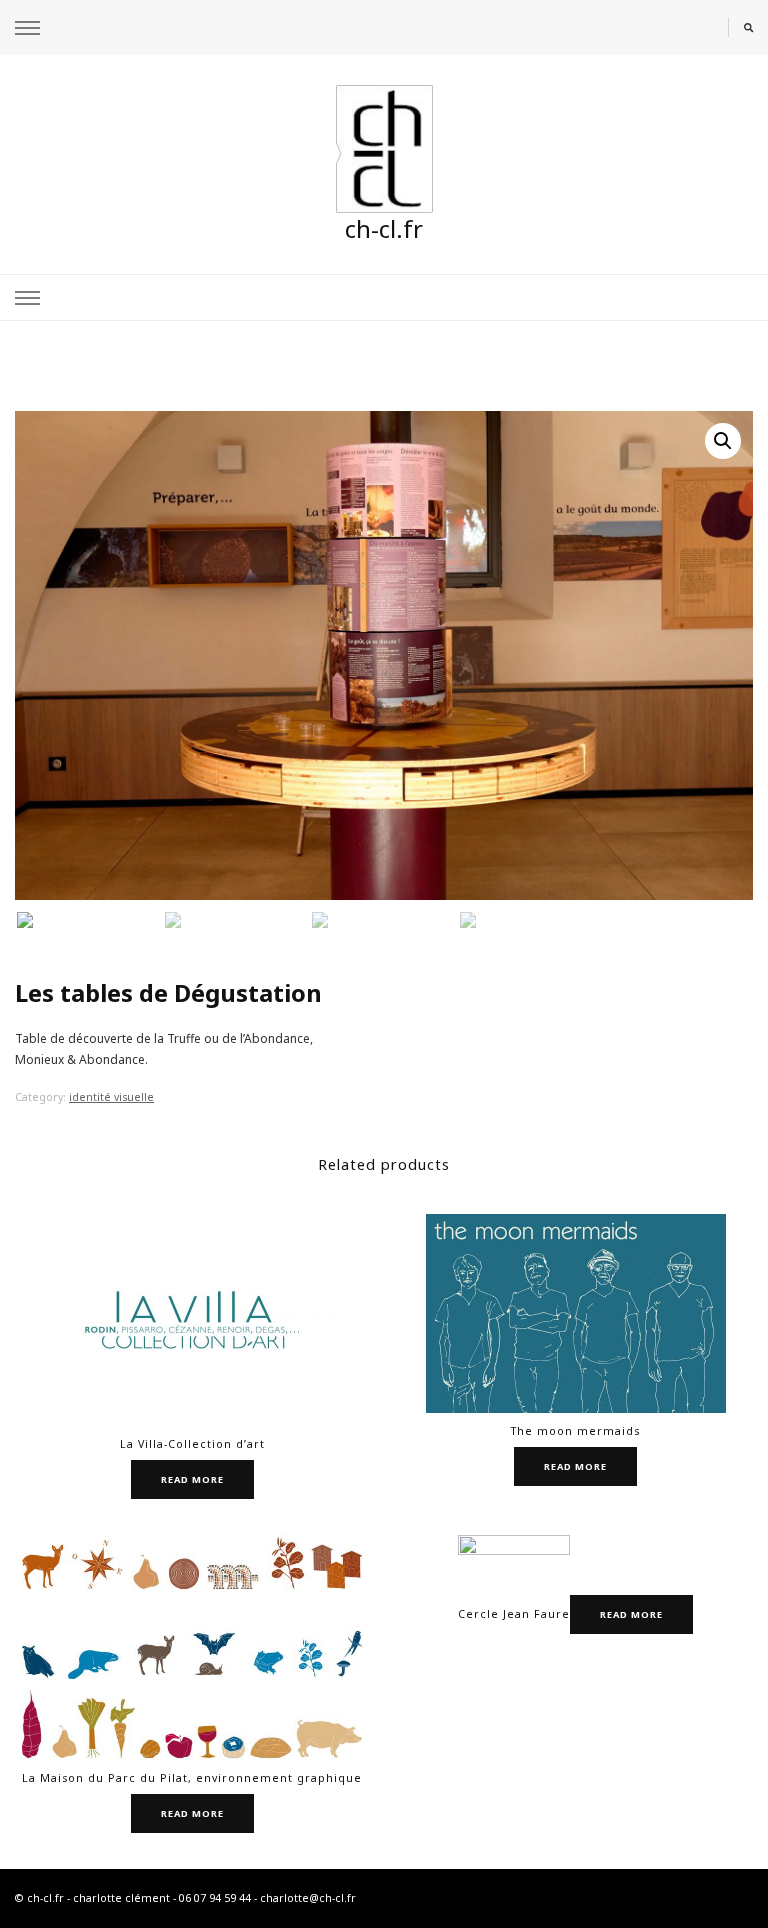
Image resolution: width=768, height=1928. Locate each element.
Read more (192, 1479)
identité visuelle (111, 1097)
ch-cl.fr (384, 228)
